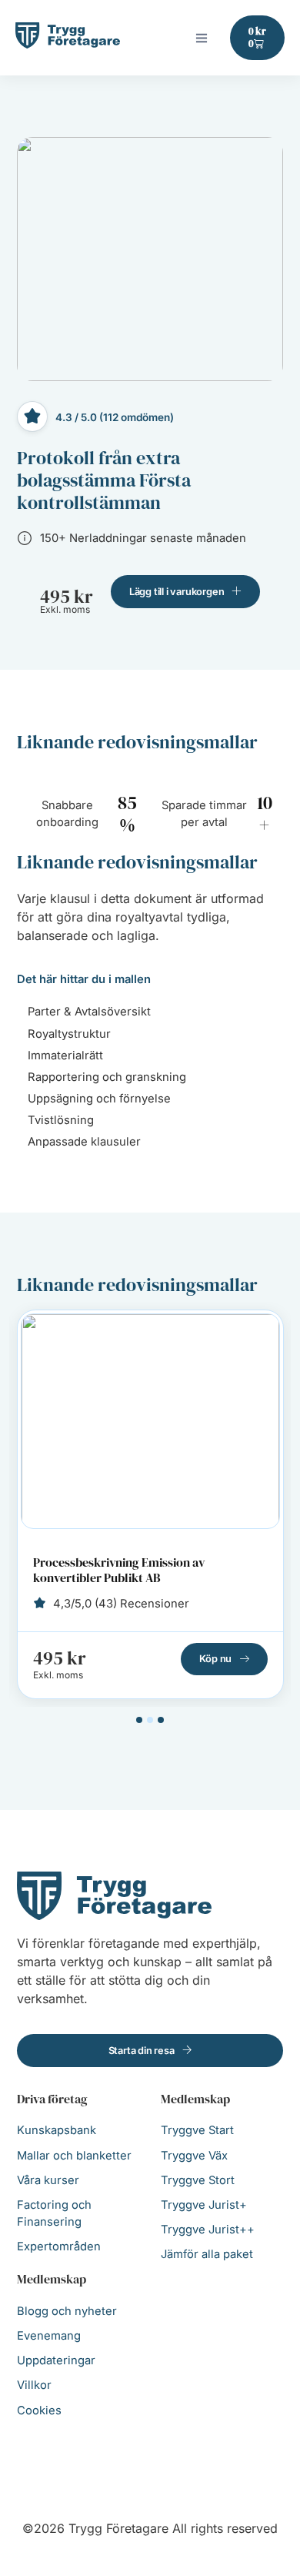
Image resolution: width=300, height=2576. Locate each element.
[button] (202, 38)
